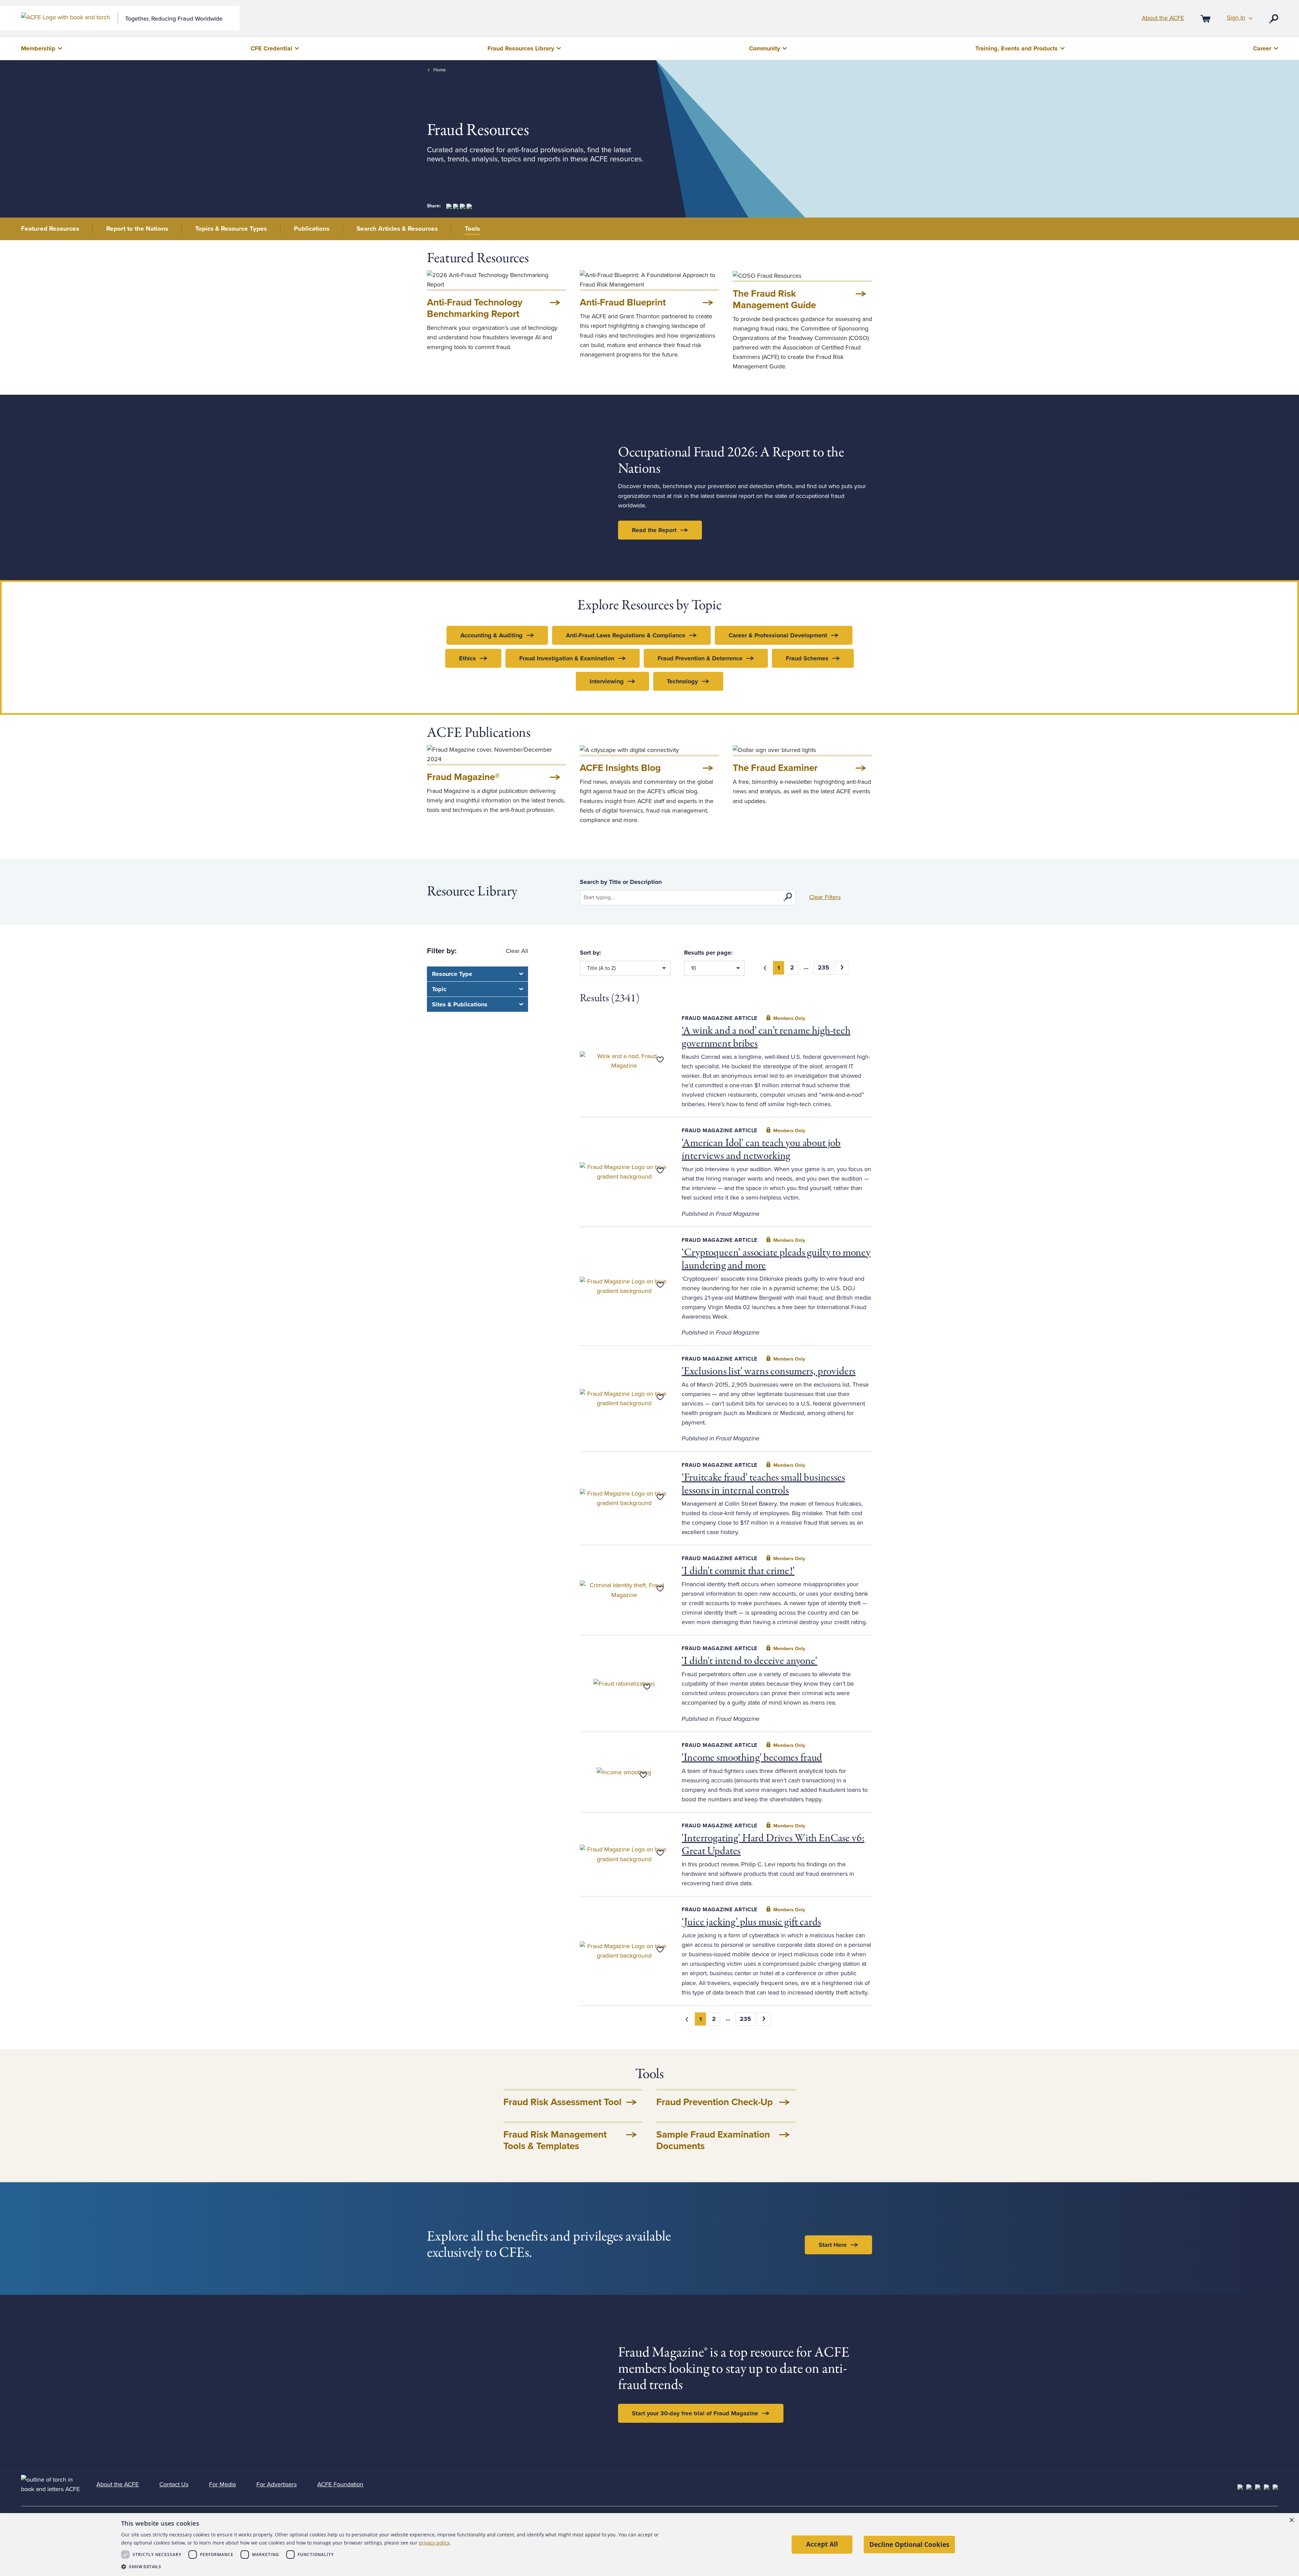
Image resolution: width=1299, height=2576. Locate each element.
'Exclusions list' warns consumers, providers (769, 1372)
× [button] (1291, 2520)
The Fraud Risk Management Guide (774, 299)
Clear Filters (825, 897)
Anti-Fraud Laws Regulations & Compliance (626, 635)
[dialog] (649, 2545)
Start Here (833, 2245)
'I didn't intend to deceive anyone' (749, 1661)
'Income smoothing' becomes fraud (752, 1758)
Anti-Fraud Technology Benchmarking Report (475, 308)
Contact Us (174, 2484)
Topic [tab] (439, 989)
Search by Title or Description (621, 882)
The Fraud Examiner (775, 768)
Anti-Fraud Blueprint (623, 302)
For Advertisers (277, 2484)
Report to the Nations (137, 229)
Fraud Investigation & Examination (567, 658)
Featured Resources (50, 229)
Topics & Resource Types (231, 229)
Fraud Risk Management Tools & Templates (555, 2140)
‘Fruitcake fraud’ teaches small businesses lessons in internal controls (763, 1484)
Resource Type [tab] (452, 974)
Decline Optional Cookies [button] (909, 2544)
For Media (222, 2484)
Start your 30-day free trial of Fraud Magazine (695, 2413)
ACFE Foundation (340, 2484)
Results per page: (708, 953)
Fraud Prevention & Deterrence (700, 658)
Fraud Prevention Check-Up (714, 2102)
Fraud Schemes (807, 658)
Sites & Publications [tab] (460, 1004)
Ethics (468, 658)
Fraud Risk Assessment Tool (562, 2102)
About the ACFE (1163, 18)
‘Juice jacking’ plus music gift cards (751, 1922)
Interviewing (607, 681)
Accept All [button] (822, 2544)
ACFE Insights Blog (620, 768)
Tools (472, 229)
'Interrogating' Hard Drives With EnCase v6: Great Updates (773, 1845)
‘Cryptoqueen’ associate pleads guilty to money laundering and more (776, 1259)
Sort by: (590, 953)
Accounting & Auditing (492, 635)
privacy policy (434, 2543)
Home (440, 70)
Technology (682, 681)
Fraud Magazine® (463, 777)
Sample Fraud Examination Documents (713, 2140)
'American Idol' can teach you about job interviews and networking (761, 1150)
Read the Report (654, 530)
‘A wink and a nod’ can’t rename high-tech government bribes (766, 1038)
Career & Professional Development (778, 635)
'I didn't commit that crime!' (738, 1571)
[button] (395, 2567)
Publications (312, 229)
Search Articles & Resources (397, 229)
